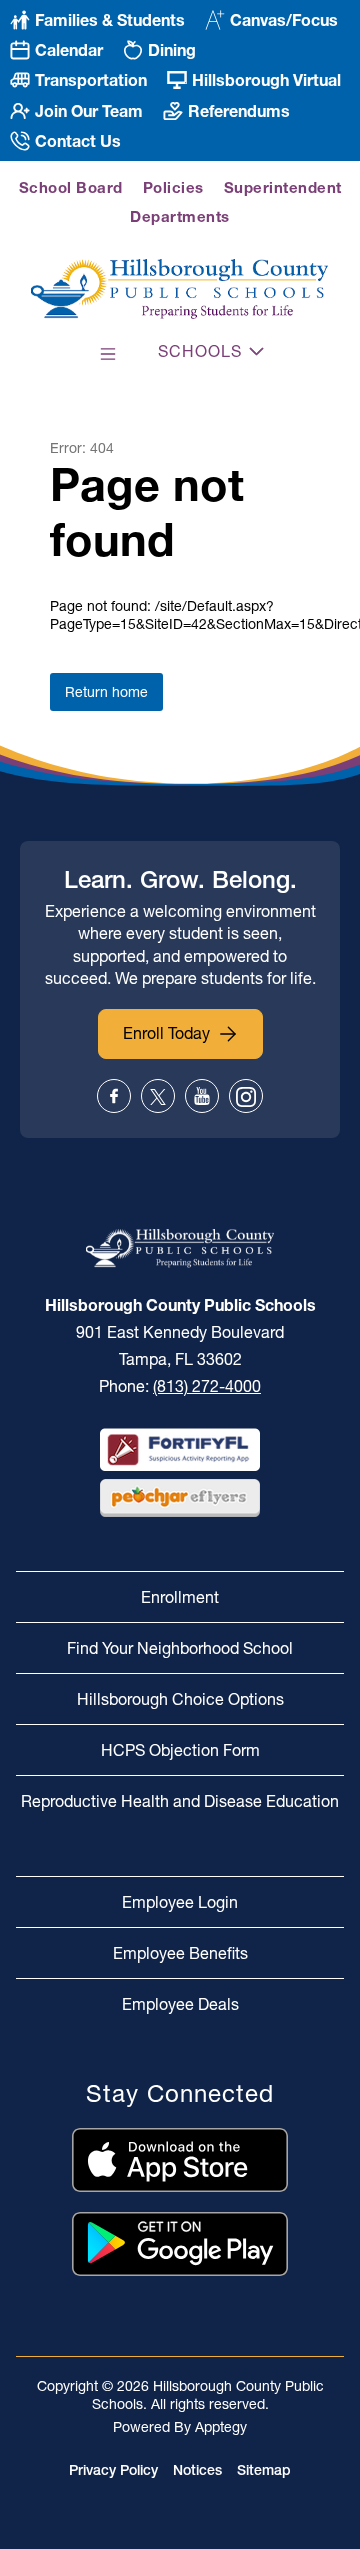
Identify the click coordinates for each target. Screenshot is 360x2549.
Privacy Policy (113, 2470)
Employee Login (180, 1902)
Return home (106, 692)
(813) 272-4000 (207, 1386)
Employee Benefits (180, 1953)
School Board (71, 187)
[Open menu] (108, 354)
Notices (197, 2470)
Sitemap (264, 2470)
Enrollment (180, 1597)
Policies (173, 187)
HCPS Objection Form (180, 1750)
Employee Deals (180, 2004)
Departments (180, 216)
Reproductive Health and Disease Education (180, 1801)
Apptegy (221, 2427)
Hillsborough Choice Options (180, 1699)
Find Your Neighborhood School (180, 1648)
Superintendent (283, 187)
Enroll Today (166, 1033)
